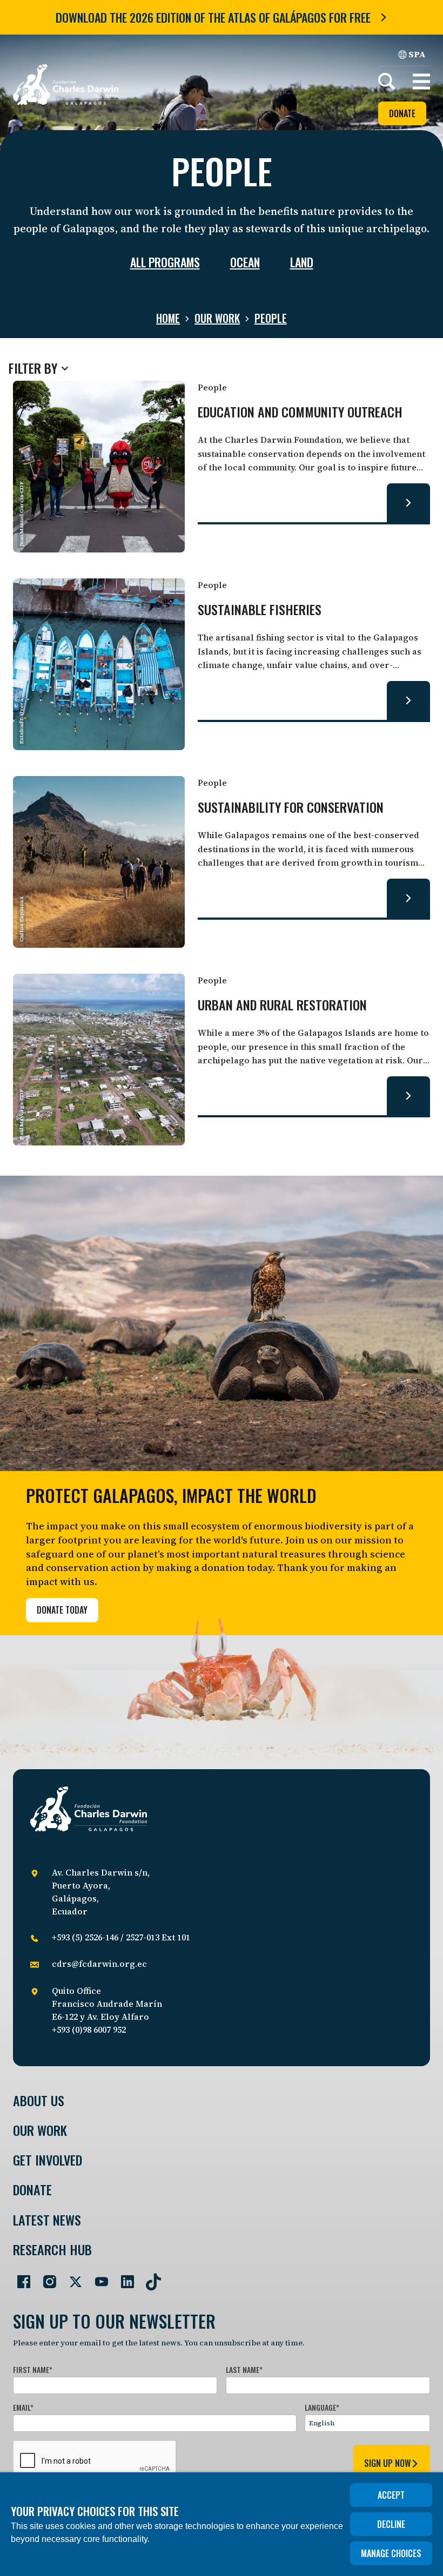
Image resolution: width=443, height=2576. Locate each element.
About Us (39, 2100)
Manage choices (391, 2553)
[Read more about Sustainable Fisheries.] (408, 700)
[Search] (387, 82)
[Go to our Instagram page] (45, 2277)
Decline (391, 2524)
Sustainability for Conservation (291, 808)
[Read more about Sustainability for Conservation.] (408, 898)
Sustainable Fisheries (260, 610)
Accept (391, 2495)
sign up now (387, 2463)
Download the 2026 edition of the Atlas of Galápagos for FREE (213, 17)
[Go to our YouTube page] (97, 2277)
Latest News (47, 2220)
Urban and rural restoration (282, 1005)
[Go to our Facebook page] (19, 2277)
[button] (421, 82)
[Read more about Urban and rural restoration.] (408, 1096)
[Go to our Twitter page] (71, 2277)
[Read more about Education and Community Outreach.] (408, 503)
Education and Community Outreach (300, 412)
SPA (417, 54)
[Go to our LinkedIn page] (123, 2277)
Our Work (217, 318)
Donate (402, 113)
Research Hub (52, 2250)
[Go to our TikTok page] (149, 2277)
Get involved (48, 2160)
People (271, 318)
